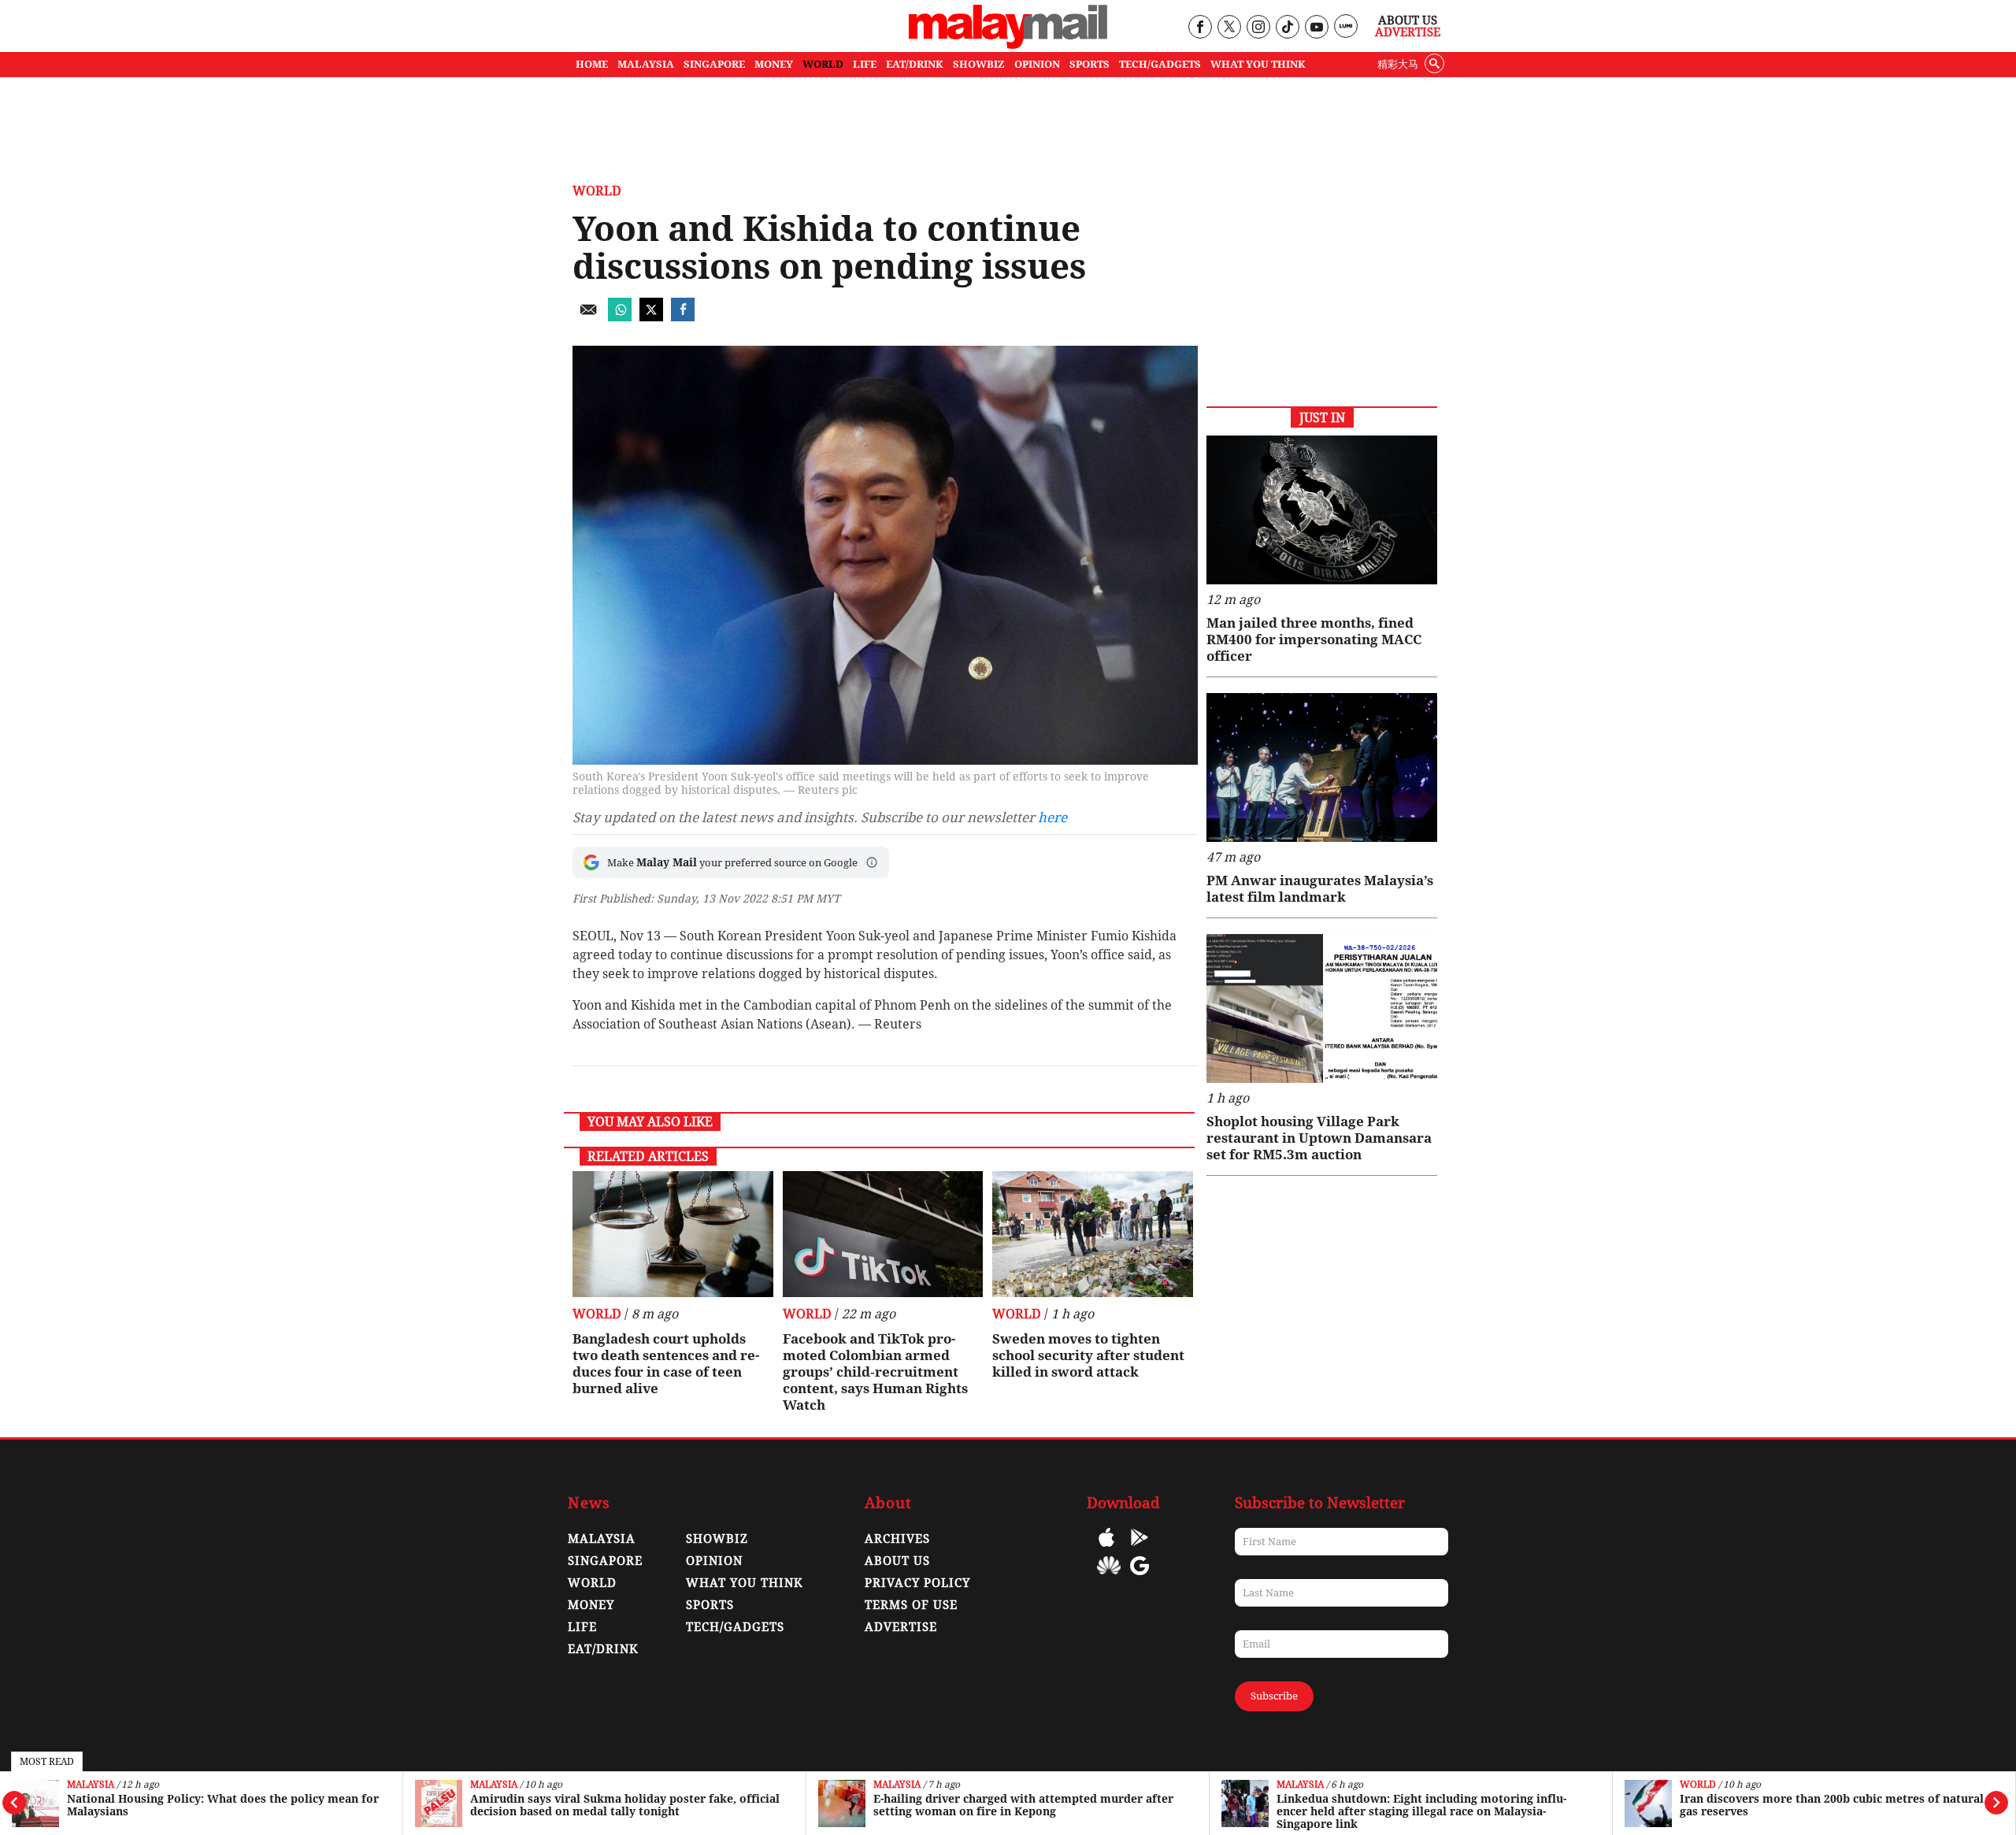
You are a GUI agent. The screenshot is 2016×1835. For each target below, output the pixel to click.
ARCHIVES (897, 1539)
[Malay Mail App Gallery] (1109, 1577)
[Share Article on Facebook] (683, 317)
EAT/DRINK (915, 64)
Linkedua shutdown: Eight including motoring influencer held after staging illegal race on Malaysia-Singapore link (1421, 1811)
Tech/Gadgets (735, 1627)
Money (591, 1605)
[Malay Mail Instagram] (1258, 28)
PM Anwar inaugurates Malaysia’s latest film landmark (1320, 889)
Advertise (1408, 32)
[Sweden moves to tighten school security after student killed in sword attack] (1093, 1234)
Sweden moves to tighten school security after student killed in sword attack (1088, 1355)
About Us (1408, 20)
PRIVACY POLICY (917, 1583)
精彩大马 (1398, 64)
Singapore (605, 1561)
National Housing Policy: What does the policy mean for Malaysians (223, 1805)
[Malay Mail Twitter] (1229, 28)
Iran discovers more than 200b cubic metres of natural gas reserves (1832, 1805)
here (1052, 817)
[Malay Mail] (1008, 44)
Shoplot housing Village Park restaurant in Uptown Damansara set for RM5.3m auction (1319, 1138)
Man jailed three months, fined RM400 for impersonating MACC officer (1314, 639)
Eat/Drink (603, 1649)
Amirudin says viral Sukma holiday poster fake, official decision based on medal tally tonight (625, 1805)
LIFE (865, 64)
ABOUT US (897, 1561)
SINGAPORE (714, 64)
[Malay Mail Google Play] (1140, 1549)
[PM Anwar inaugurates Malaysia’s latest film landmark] (1322, 767)
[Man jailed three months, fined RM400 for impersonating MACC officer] (1322, 510)
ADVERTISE (901, 1627)
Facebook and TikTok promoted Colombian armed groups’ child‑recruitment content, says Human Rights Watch (875, 1372)
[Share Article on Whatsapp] (620, 317)
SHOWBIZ (979, 64)
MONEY (774, 64)
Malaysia (91, 1785)
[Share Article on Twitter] (651, 317)
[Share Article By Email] (588, 317)
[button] (872, 862)
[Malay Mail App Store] (1106, 1549)
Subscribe (1274, 1696)
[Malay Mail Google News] (1140, 1577)
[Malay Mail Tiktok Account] (1287, 28)
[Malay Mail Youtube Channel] (1316, 28)
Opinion (714, 1561)
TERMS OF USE (911, 1605)
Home (592, 64)
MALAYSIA (646, 64)
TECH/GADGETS (1160, 64)
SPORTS (1090, 64)
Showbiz (717, 1539)
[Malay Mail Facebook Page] (1200, 28)
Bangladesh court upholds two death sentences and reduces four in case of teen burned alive (666, 1364)
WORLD (823, 64)
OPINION (1037, 64)
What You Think (1258, 64)
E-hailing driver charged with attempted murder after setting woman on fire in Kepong (1023, 1805)
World (1698, 1785)
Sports (710, 1605)
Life (582, 1627)
